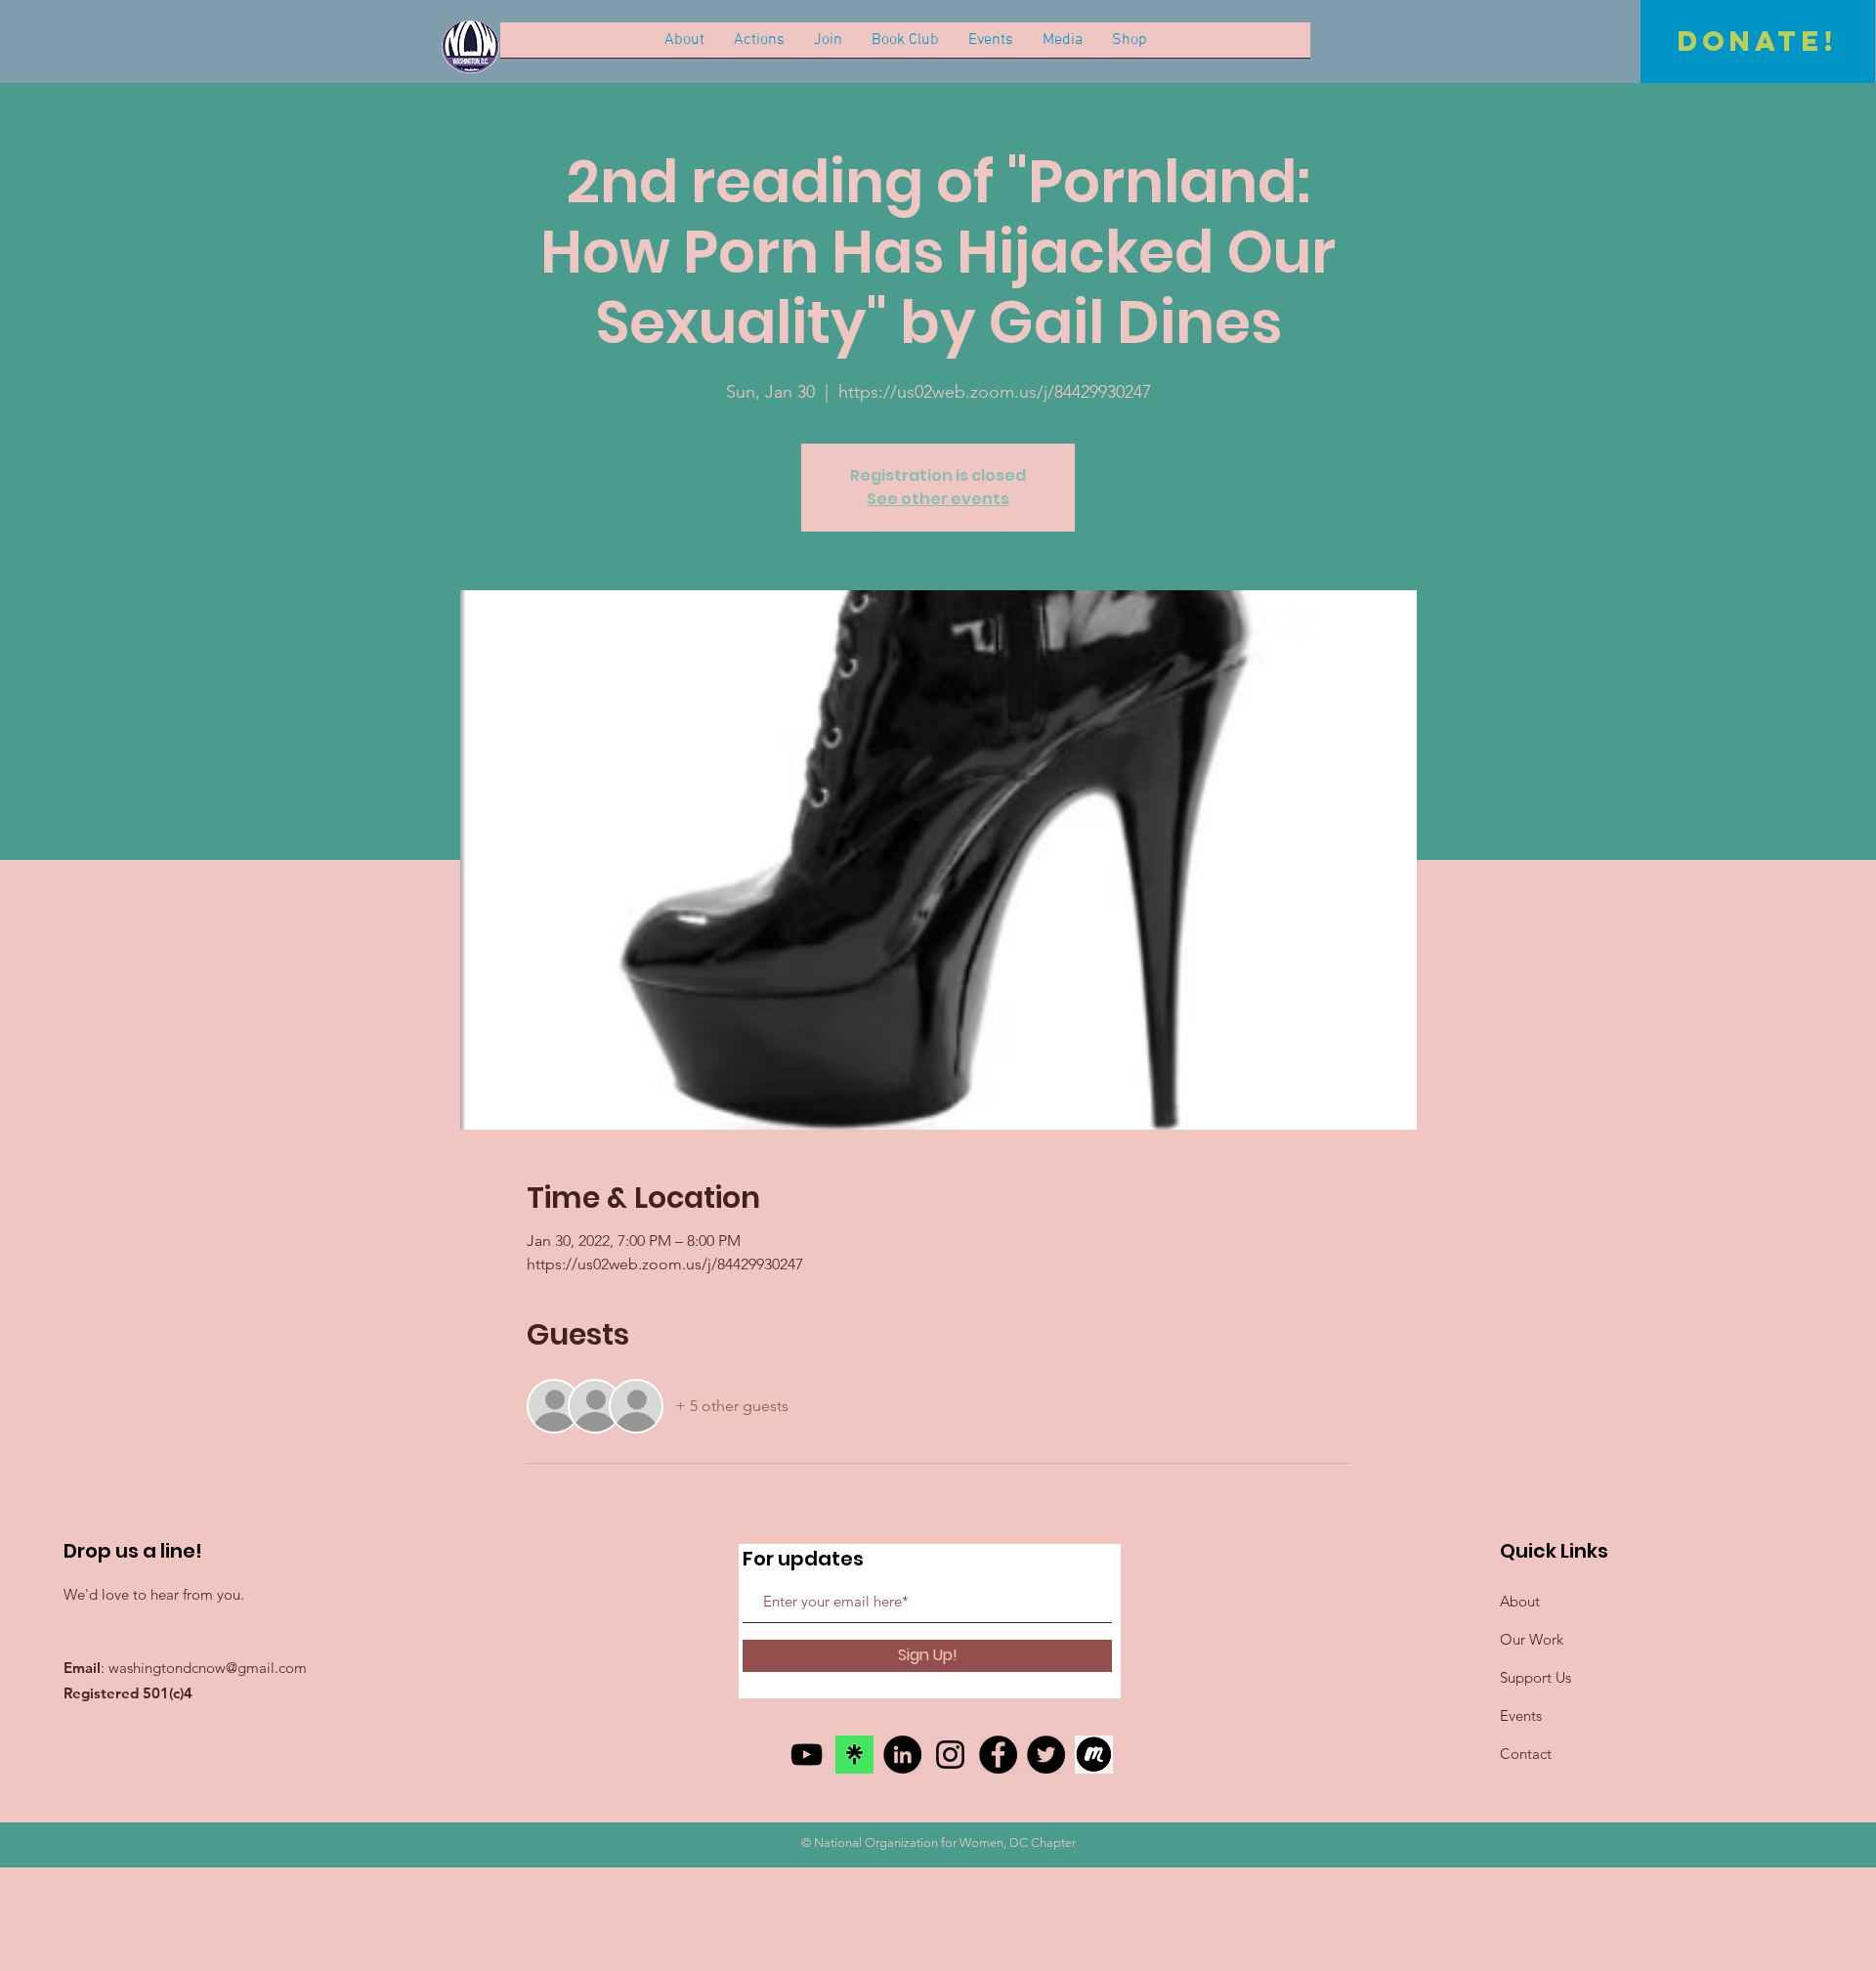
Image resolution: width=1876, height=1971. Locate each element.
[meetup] (1094, 1755)
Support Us (1535, 1677)
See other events (938, 499)
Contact (1526, 1754)
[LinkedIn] (902, 1755)
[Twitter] (1046, 1755)
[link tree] (854, 1755)
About (1520, 1601)
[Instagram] (950, 1755)
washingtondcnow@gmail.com (208, 1668)
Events (1521, 1715)
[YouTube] (807, 1755)
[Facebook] (998, 1755)
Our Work (1532, 1639)
